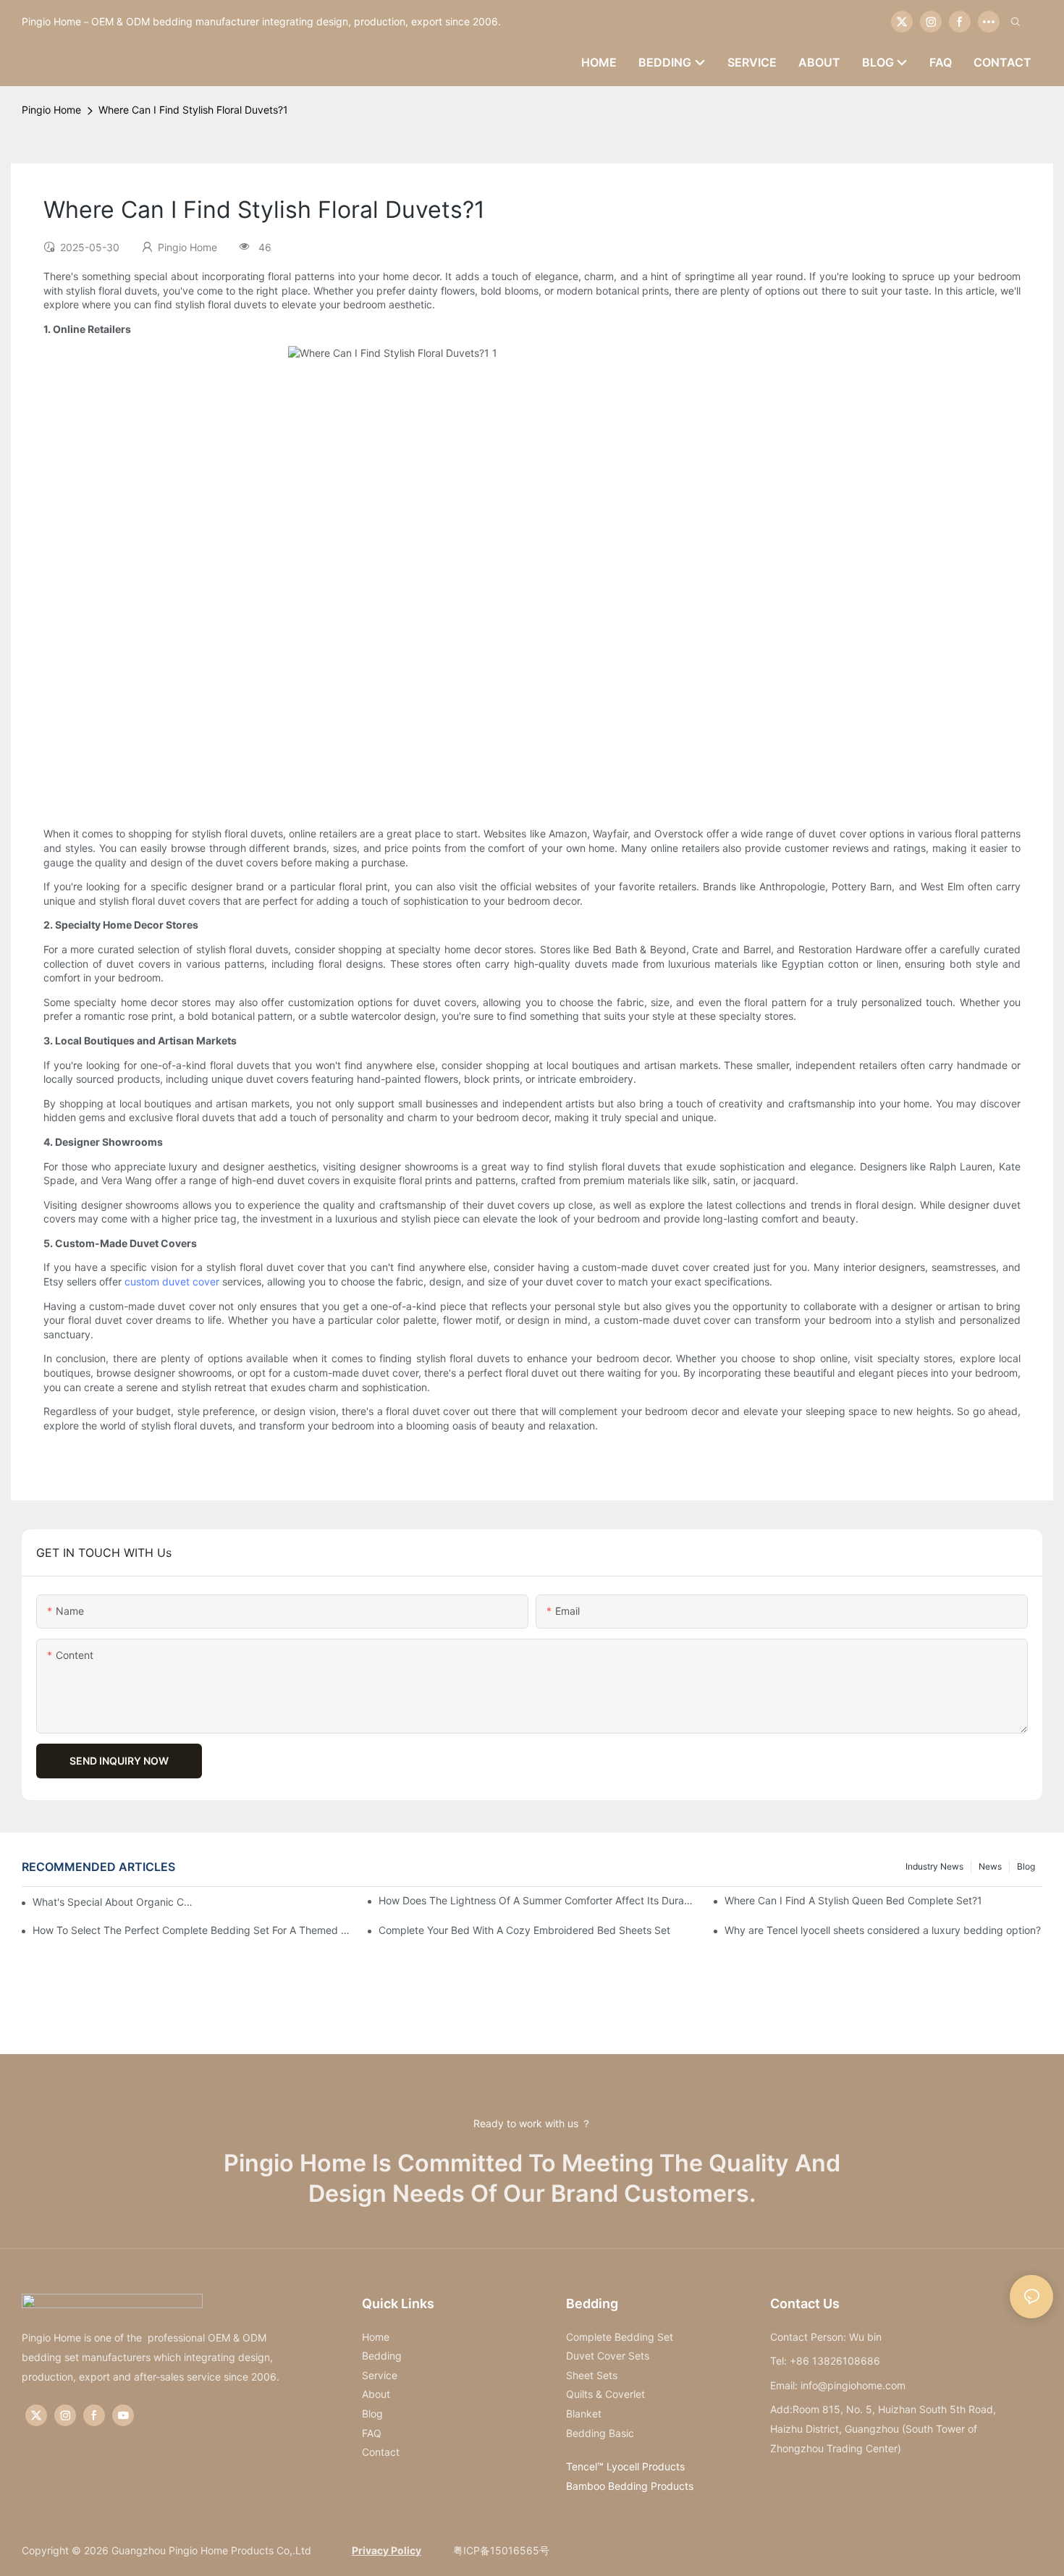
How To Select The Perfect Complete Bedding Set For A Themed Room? (191, 1930)
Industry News (934, 1866)
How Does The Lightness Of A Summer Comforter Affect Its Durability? (537, 1900)
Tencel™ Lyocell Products (625, 2466)
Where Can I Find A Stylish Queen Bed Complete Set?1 (853, 1900)
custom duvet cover (172, 1281)
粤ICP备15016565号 (500, 2550)
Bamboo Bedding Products (630, 2486)
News (990, 1866)
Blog (1026, 1866)
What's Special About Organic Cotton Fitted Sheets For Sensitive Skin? (113, 1902)
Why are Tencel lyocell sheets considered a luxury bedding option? (883, 1930)
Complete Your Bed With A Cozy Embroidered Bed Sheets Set (524, 1930)
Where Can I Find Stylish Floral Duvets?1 (193, 110)
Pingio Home (51, 110)
